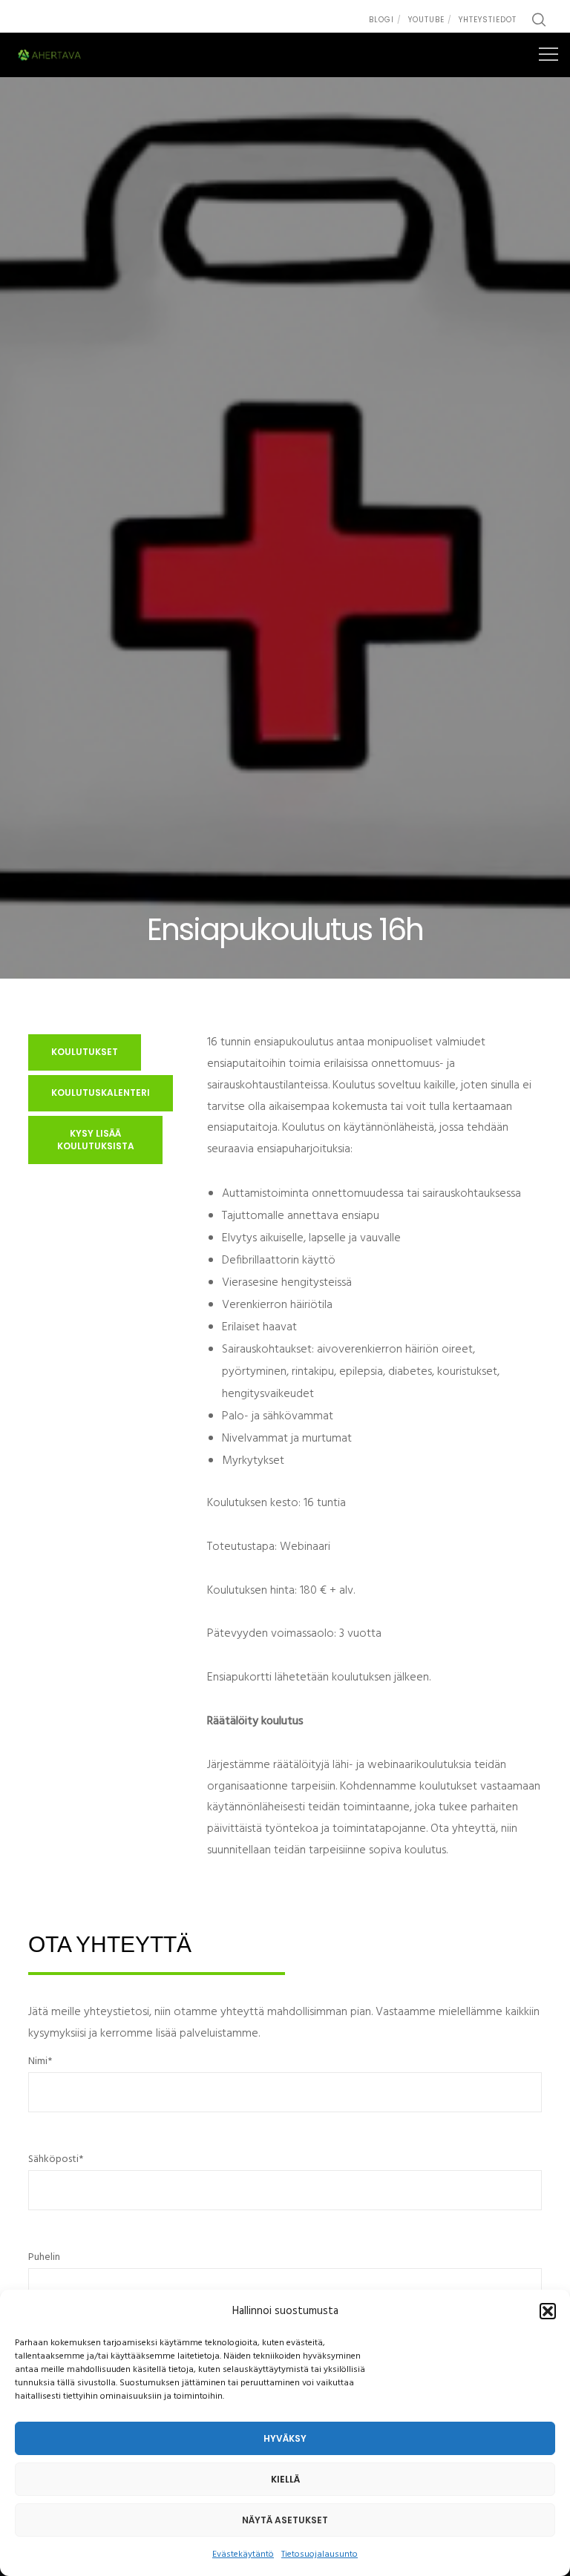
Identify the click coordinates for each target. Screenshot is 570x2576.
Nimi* (40, 2061)
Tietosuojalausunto (320, 2554)
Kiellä (285, 2479)
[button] (548, 2311)
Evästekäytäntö (243, 2554)
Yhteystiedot (488, 20)
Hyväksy (285, 2438)
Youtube (426, 20)
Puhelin (44, 2257)
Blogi (381, 20)
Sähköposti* (56, 2159)
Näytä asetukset (285, 2520)
